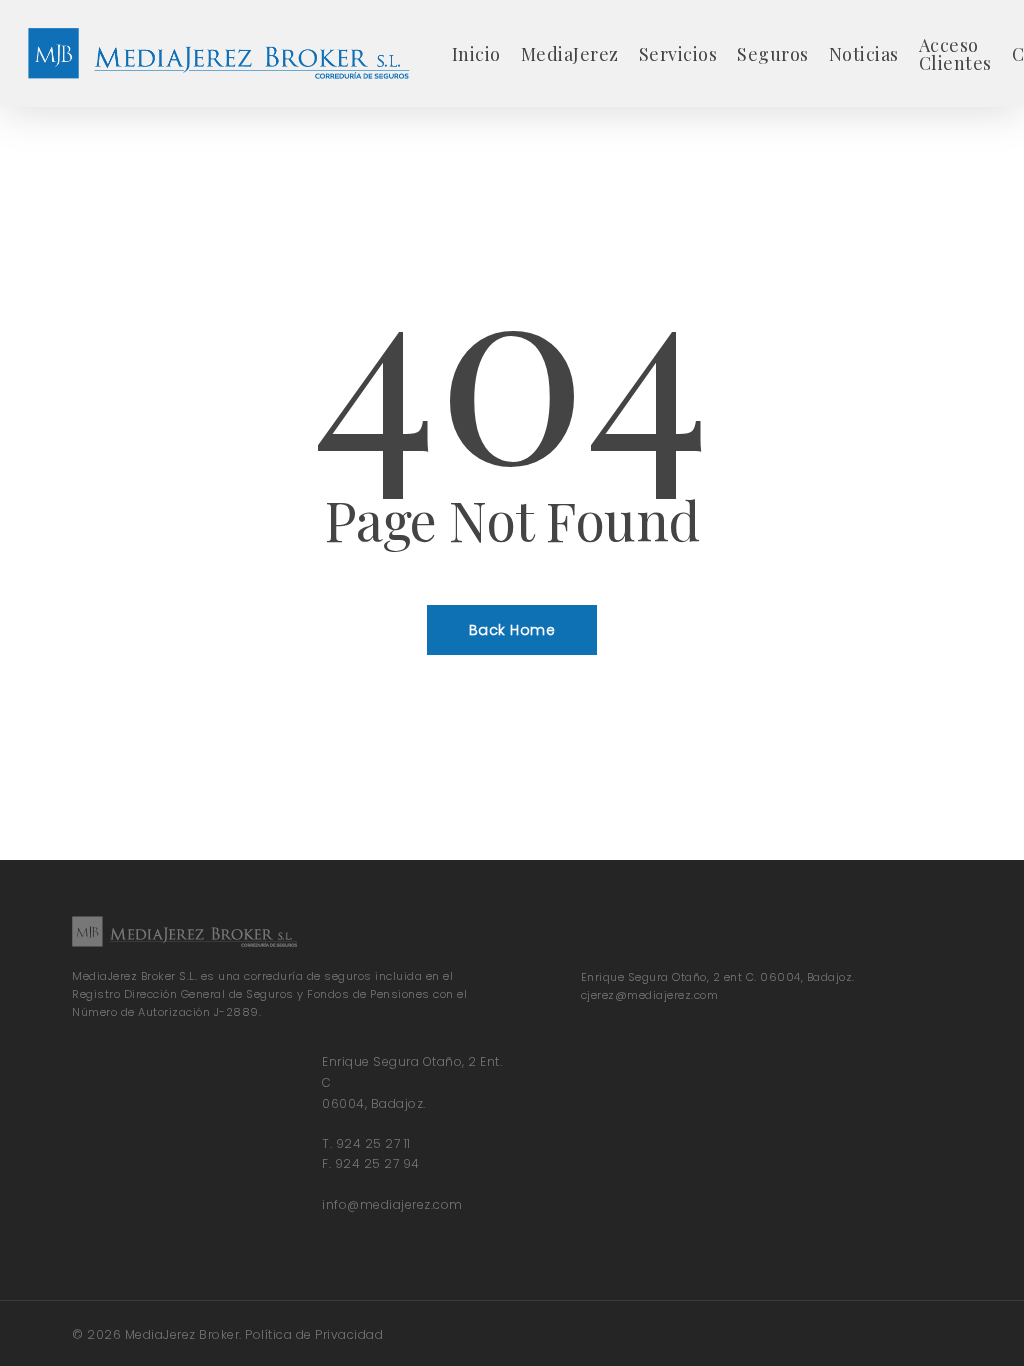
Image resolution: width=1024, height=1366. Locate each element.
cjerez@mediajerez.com (650, 995)
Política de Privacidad (314, 1334)
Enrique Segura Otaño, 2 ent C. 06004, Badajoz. (718, 977)
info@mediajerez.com (392, 1204)
